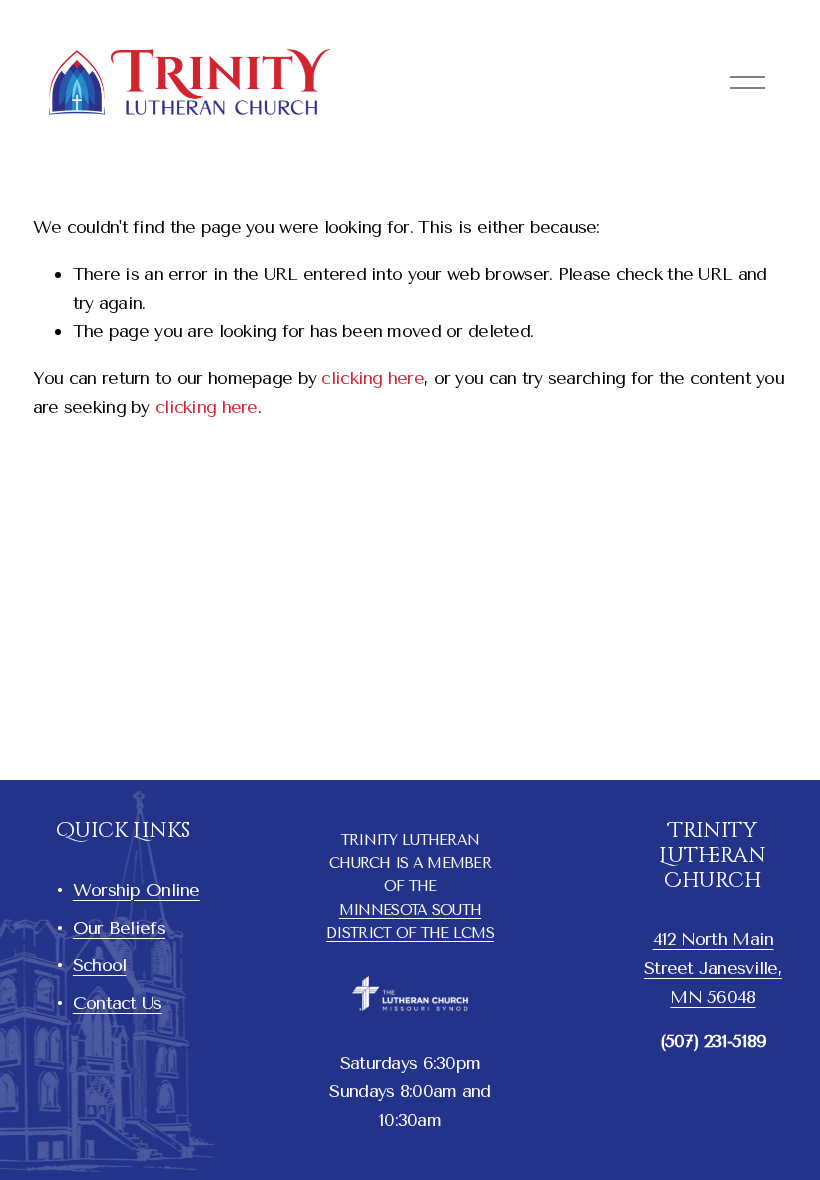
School (100, 964)
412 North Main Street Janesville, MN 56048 (713, 967)
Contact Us (117, 1002)
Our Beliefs (119, 927)
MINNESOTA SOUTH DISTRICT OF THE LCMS (410, 922)
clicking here (372, 377)
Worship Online (136, 889)
